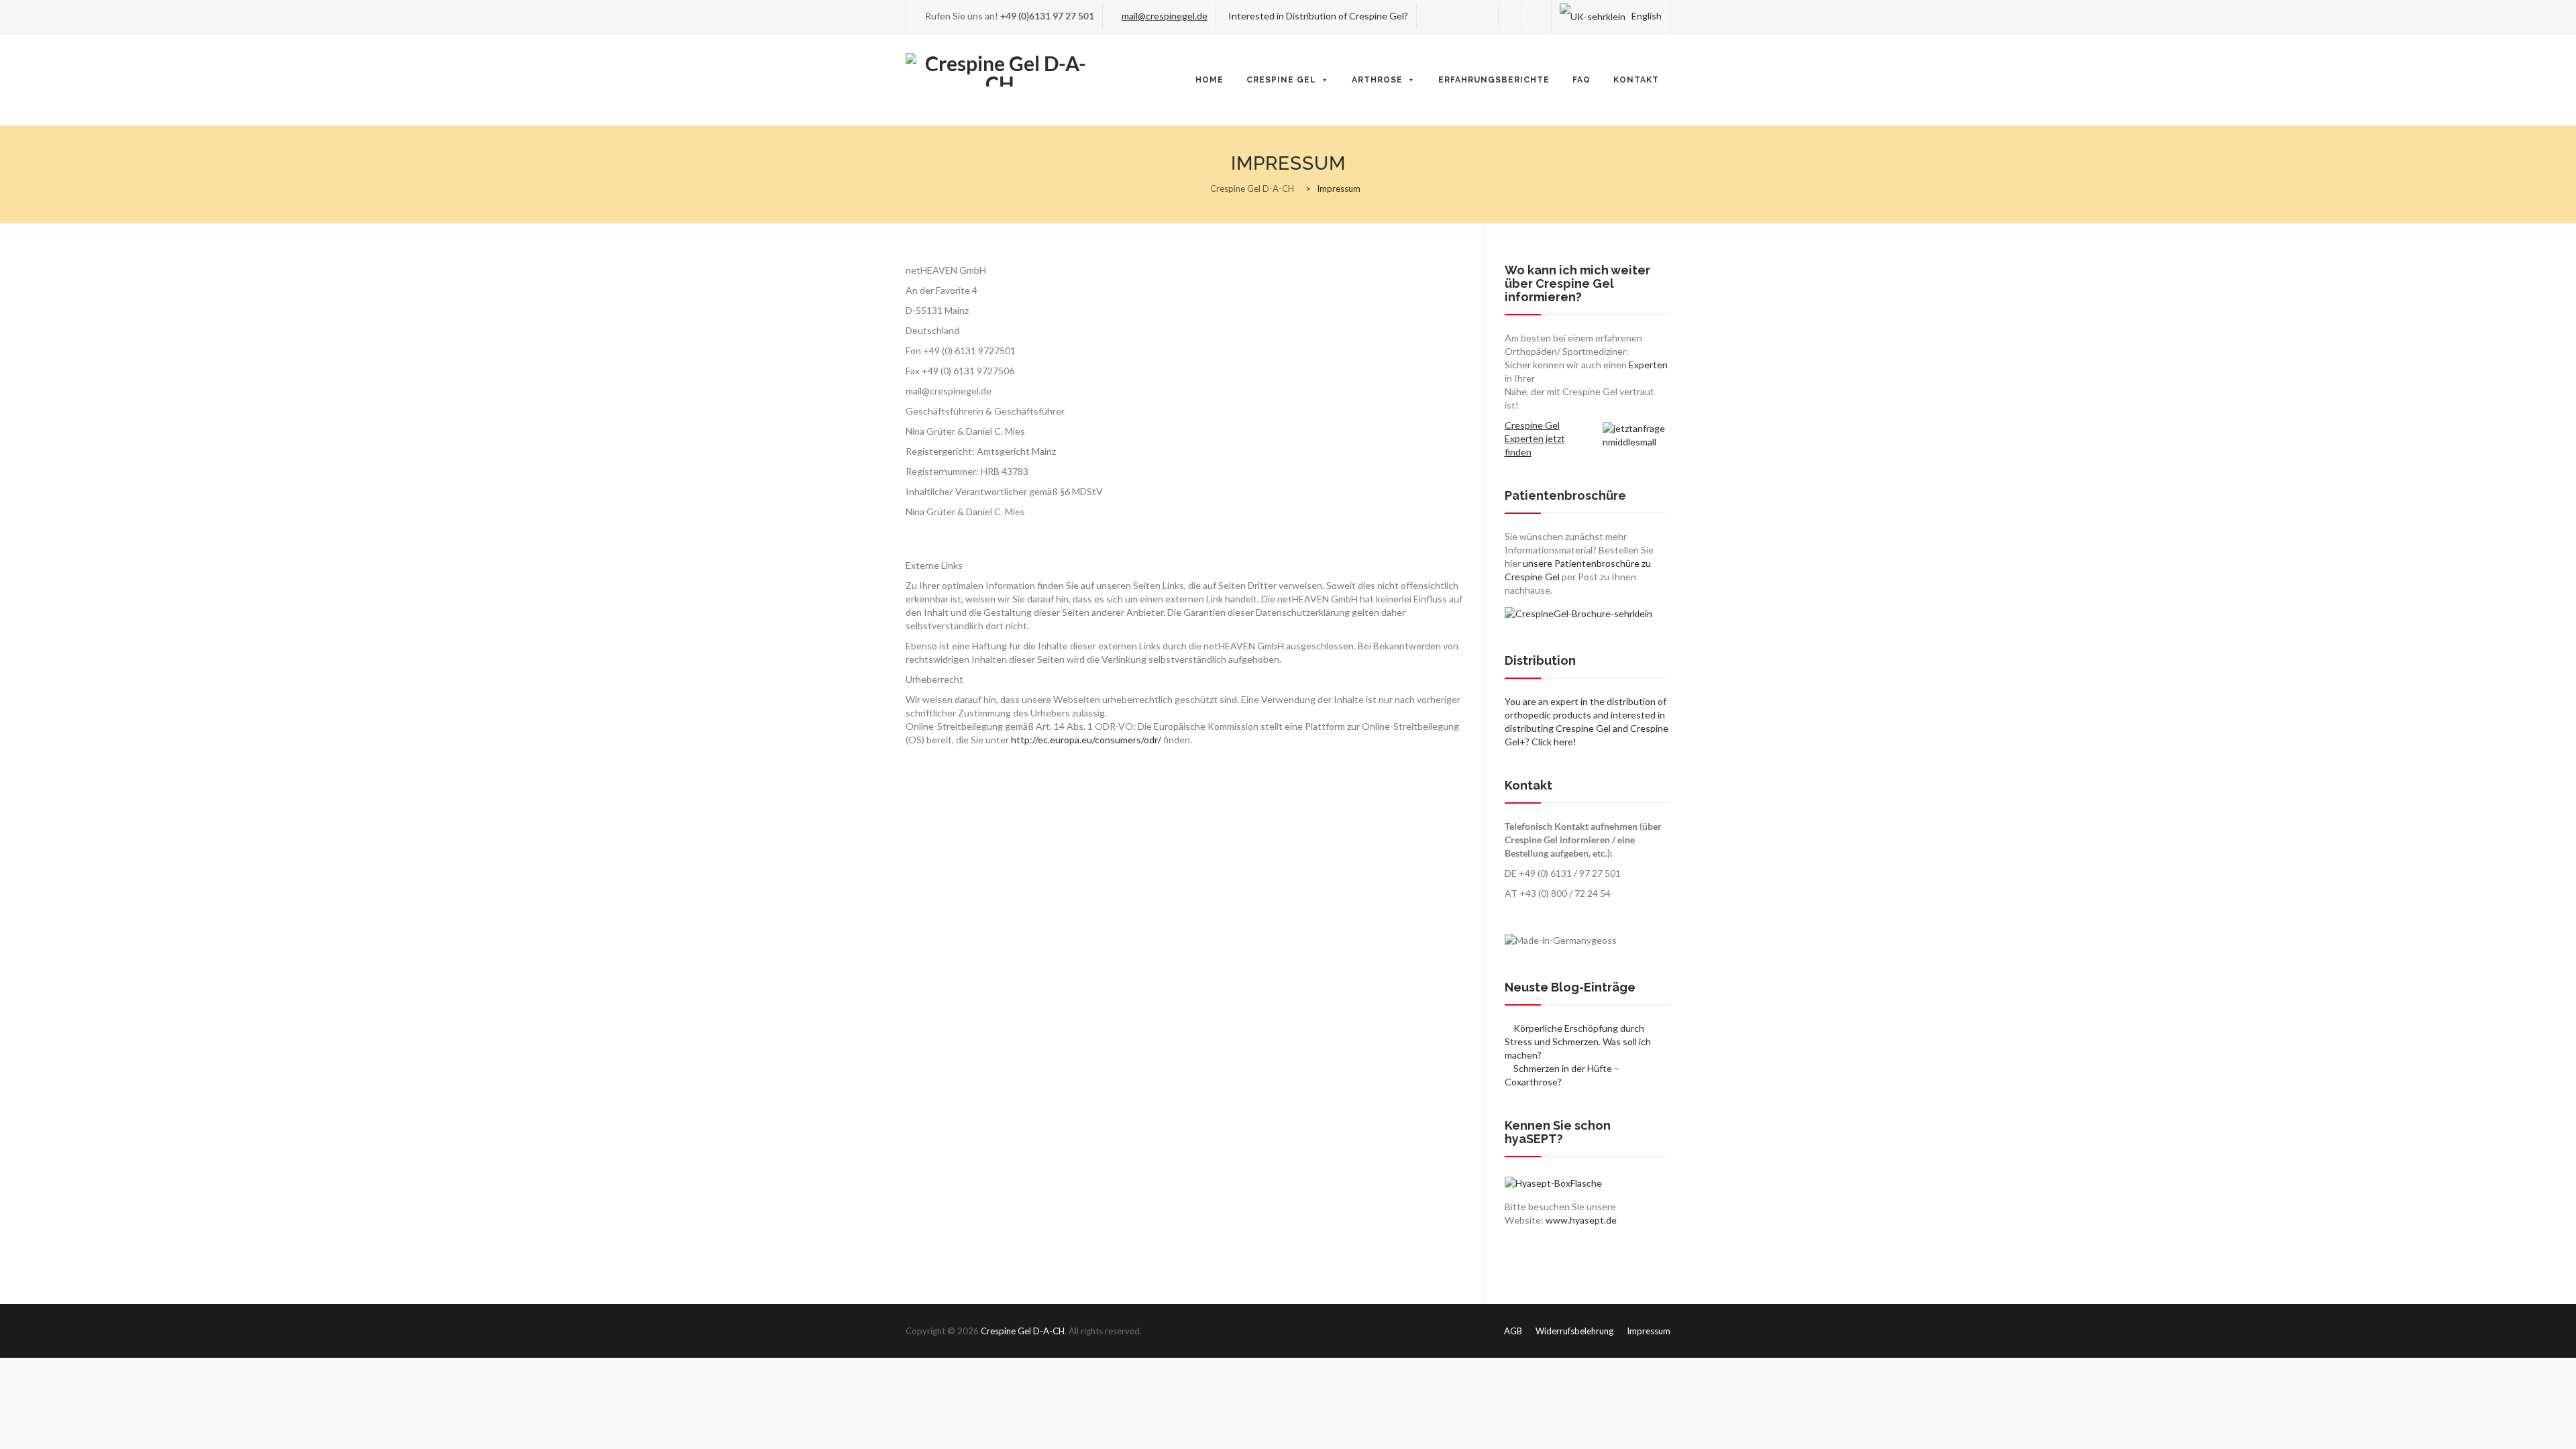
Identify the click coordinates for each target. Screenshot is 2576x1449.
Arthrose (1377, 80)
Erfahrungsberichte (1494, 80)
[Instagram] (1534, 16)
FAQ (1581, 80)
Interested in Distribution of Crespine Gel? (1316, 16)
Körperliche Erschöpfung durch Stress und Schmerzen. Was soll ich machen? (1578, 1041)
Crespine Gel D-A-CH (1023, 1331)
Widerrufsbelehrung (1574, 1331)
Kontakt (1636, 80)
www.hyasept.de (1581, 1220)
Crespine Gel (1281, 80)
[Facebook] (1510, 16)
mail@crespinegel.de (1165, 16)
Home (1210, 80)
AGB (1513, 1331)
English (1645, 16)
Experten (1648, 365)
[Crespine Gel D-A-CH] (1000, 69)
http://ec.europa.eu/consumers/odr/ (1086, 740)
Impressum (1649, 1331)
